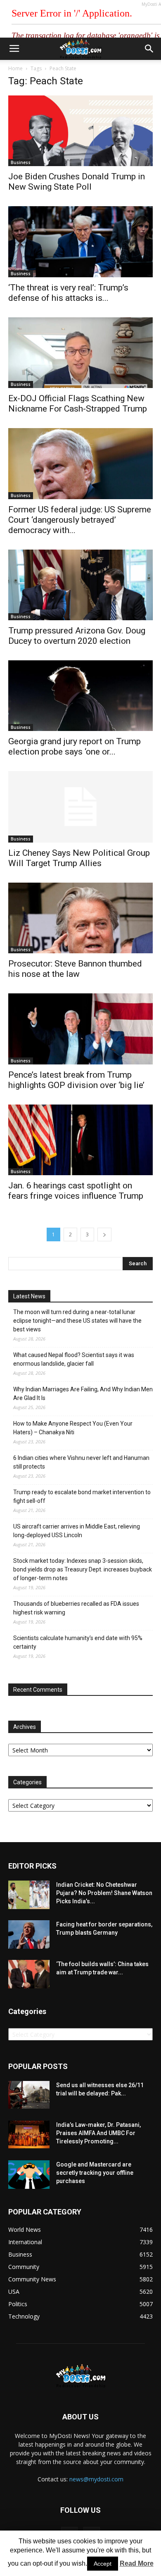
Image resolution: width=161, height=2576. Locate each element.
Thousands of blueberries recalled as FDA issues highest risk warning (76, 1608)
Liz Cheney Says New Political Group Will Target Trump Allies (79, 858)
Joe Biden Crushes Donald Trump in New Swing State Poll (77, 182)
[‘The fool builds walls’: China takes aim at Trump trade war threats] (29, 1974)
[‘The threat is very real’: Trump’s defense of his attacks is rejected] (80, 242)
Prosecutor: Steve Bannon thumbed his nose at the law (75, 969)
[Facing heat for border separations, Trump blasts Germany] (29, 1934)
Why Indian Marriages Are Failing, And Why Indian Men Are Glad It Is (83, 1394)
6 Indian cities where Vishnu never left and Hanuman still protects (81, 1462)
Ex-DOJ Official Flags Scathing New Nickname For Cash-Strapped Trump (78, 404)
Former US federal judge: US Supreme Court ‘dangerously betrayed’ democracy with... (80, 520)
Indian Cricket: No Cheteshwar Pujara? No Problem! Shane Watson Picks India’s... (104, 1893)
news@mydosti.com (96, 2479)
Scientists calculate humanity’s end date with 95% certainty (78, 1642)
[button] (149, 49)
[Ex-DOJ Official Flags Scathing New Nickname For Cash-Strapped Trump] (80, 353)
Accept (103, 2564)
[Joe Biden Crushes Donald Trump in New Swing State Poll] (80, 131)
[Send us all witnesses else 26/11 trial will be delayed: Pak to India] (29, 2095)
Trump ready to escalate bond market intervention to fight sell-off (82, 1496)
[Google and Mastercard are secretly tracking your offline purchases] (29, 2175)
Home (15, 68)
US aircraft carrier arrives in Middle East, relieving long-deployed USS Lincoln (77, 1531)
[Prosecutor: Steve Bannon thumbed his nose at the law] (80, 918)
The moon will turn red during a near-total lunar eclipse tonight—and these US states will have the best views (77, 1321)
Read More (137, 2563)
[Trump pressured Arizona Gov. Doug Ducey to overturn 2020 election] (80, 585)
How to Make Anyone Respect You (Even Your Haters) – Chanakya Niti (73, 1428)
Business (21, 162)
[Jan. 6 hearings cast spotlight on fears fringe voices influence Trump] (80, 1140)
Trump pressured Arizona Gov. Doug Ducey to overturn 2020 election (77, 636)
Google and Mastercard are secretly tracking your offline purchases (95, 2173)
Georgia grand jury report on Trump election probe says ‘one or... (75, 746)
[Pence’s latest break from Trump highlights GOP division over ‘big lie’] (80, 1029)
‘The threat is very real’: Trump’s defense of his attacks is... (68, 293)
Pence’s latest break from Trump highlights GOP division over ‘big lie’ (76, 1080)
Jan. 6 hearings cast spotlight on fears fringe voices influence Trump (76, 1191)
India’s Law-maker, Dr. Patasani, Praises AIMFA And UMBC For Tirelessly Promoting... (98, 2133)
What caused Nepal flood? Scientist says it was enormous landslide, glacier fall (74, 1359)
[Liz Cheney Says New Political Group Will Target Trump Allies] (80, 807)
